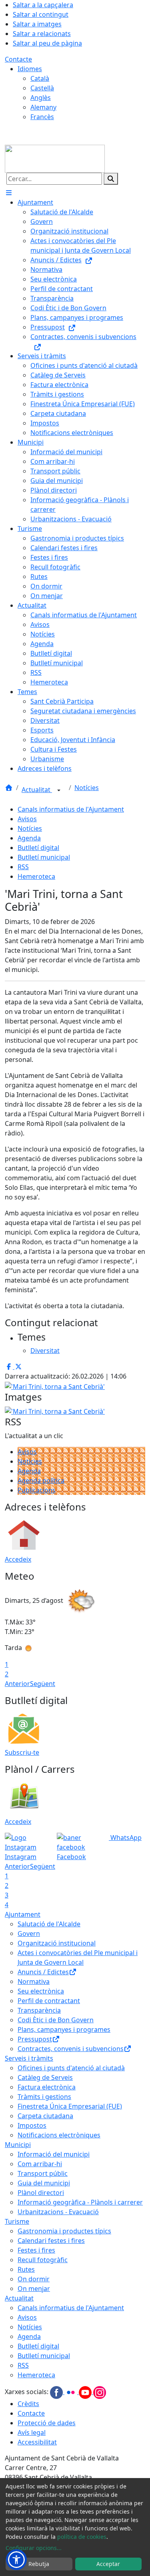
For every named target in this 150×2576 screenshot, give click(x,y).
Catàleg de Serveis (45, 2077)
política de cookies (82, 2537)
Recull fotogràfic (43, 2260)
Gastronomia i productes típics (64, 2231)
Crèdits (28, 2404)
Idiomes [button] (30, 69)
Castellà (42, 88)
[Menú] (9, 193)
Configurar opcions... (34, 2548)
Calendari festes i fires (51, 2241)
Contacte (18, 59)
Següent (43, 1684)
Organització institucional (57, 1943)
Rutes (26, 2269)
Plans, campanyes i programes (64, 2029)
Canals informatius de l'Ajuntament (71, 809)
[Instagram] (100, 2392)
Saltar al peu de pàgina (47, 43)
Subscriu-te (22, 1752)
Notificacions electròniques (59, 2135)
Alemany (43, 107)
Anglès (41, 98)
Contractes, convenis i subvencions (71, 2049)
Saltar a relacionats (42, 34)
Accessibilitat (37, 2442)
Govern (29, 1933)
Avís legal (32, 2432)
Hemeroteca (36, 876)
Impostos (32, 2125)
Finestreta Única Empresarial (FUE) (70, 2106)
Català (40, 78)
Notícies (87, 788)
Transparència (39, 2010)
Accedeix (18, 1559)
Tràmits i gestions (44, 2097)
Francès (42, 117)
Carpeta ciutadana (45, 2116)
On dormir (34, 2279)
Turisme (17, 2221)
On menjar (34, 2289)
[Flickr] (72, 2392)
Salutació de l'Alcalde (49, 1924)
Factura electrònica (47, 2087)
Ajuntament (23, 1914)
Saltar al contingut (41, 14)
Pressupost (35, 2039)
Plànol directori (41, 2193)
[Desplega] (59, 790)
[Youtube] (86, 2392)
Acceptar (108, 2564)
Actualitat (37, 790)
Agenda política (41, 1481)
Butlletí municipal (44, 857)
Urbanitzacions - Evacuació (58, 2212)
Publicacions (37, 1490)
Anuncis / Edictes (43, 1972)
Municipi (18, 2145)
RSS (23, 867)
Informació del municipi (54, 2154)
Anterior (17, 1684)
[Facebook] (57, 2392)
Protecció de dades (47, 2423)
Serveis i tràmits (29, 2058)
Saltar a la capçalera (43, 5)
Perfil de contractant (49, 2001)
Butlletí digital (38, 848)
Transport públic (43, 2173)
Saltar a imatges (37, 24)
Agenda (29, 838)
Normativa (34, 1981)
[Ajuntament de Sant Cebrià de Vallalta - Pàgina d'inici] (55, 158)
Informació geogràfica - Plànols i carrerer (80, 2202)
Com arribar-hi (40, 2164)
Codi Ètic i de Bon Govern (56, 2020)
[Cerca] (111, 179)
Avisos (27, 819)
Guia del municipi (44, 2183)
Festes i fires (36, 2250)
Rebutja (39, 2564)
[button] (16, 2560)
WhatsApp (125, 1838)
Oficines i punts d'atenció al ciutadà (71, 2068)
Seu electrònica (41, 1991)
